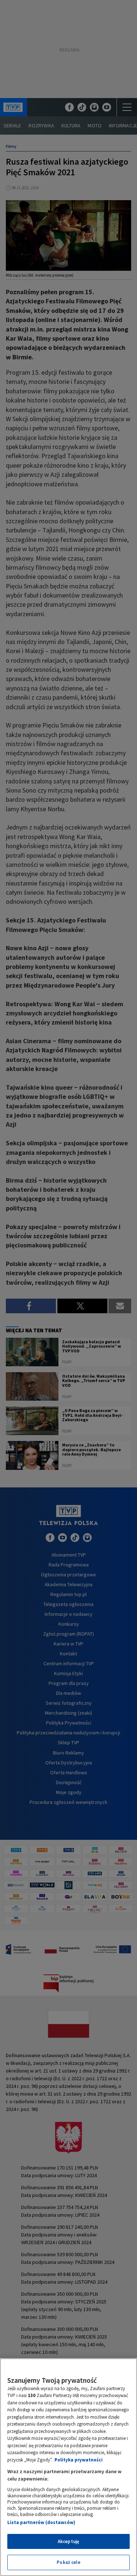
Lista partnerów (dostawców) (41, 2522)
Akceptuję (68, 2541)
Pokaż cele (68, 2562)
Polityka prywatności (79, 2460)
